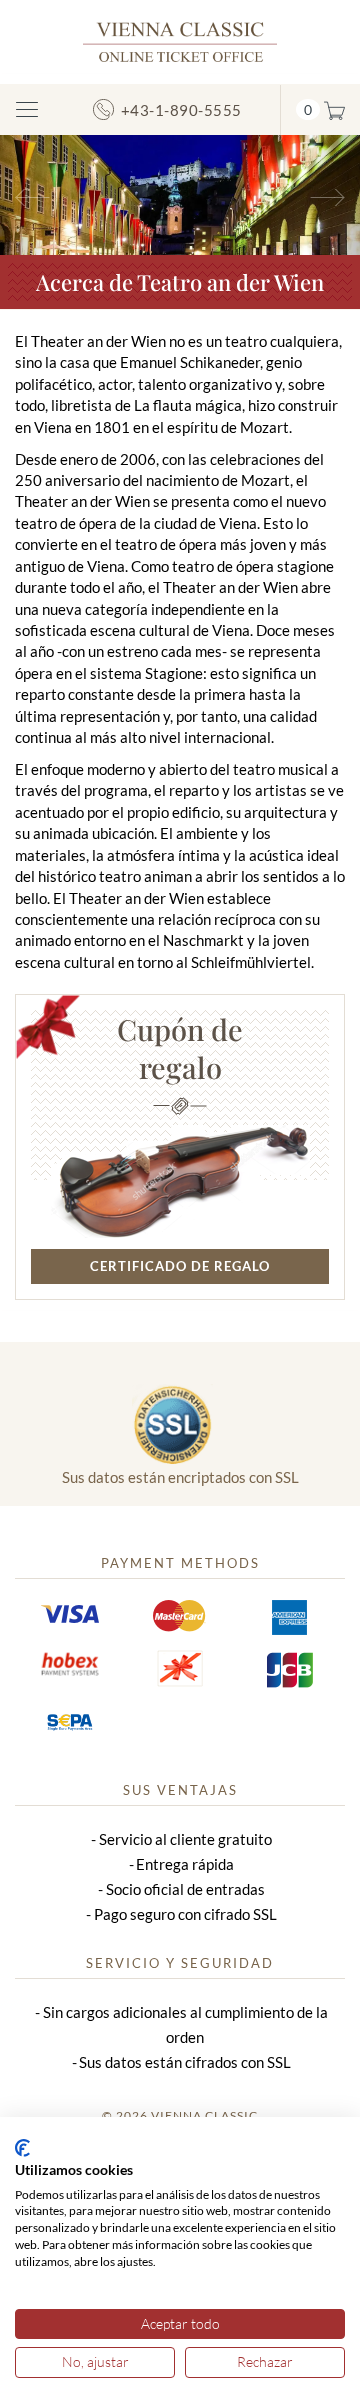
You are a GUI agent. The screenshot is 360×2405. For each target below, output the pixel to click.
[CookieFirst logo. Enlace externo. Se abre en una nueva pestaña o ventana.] (22, 2148)
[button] (27, 195)
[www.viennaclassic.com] (180, 40)
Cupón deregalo (180, 1048)
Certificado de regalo (180, 1266)
